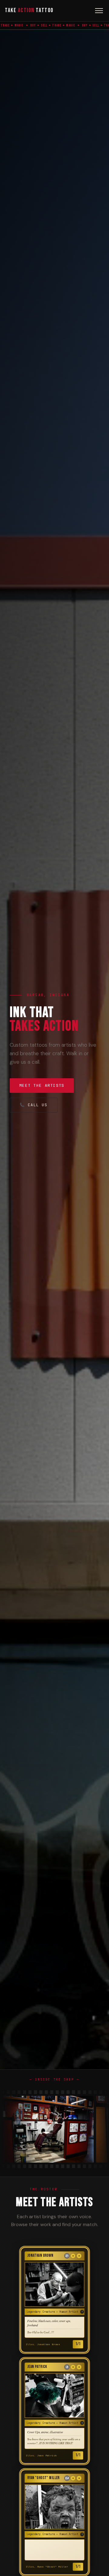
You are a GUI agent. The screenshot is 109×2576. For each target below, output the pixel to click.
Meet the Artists (42, 1085)
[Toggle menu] (99, 11)
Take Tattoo (29, 10)
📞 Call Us (34, 1105)
